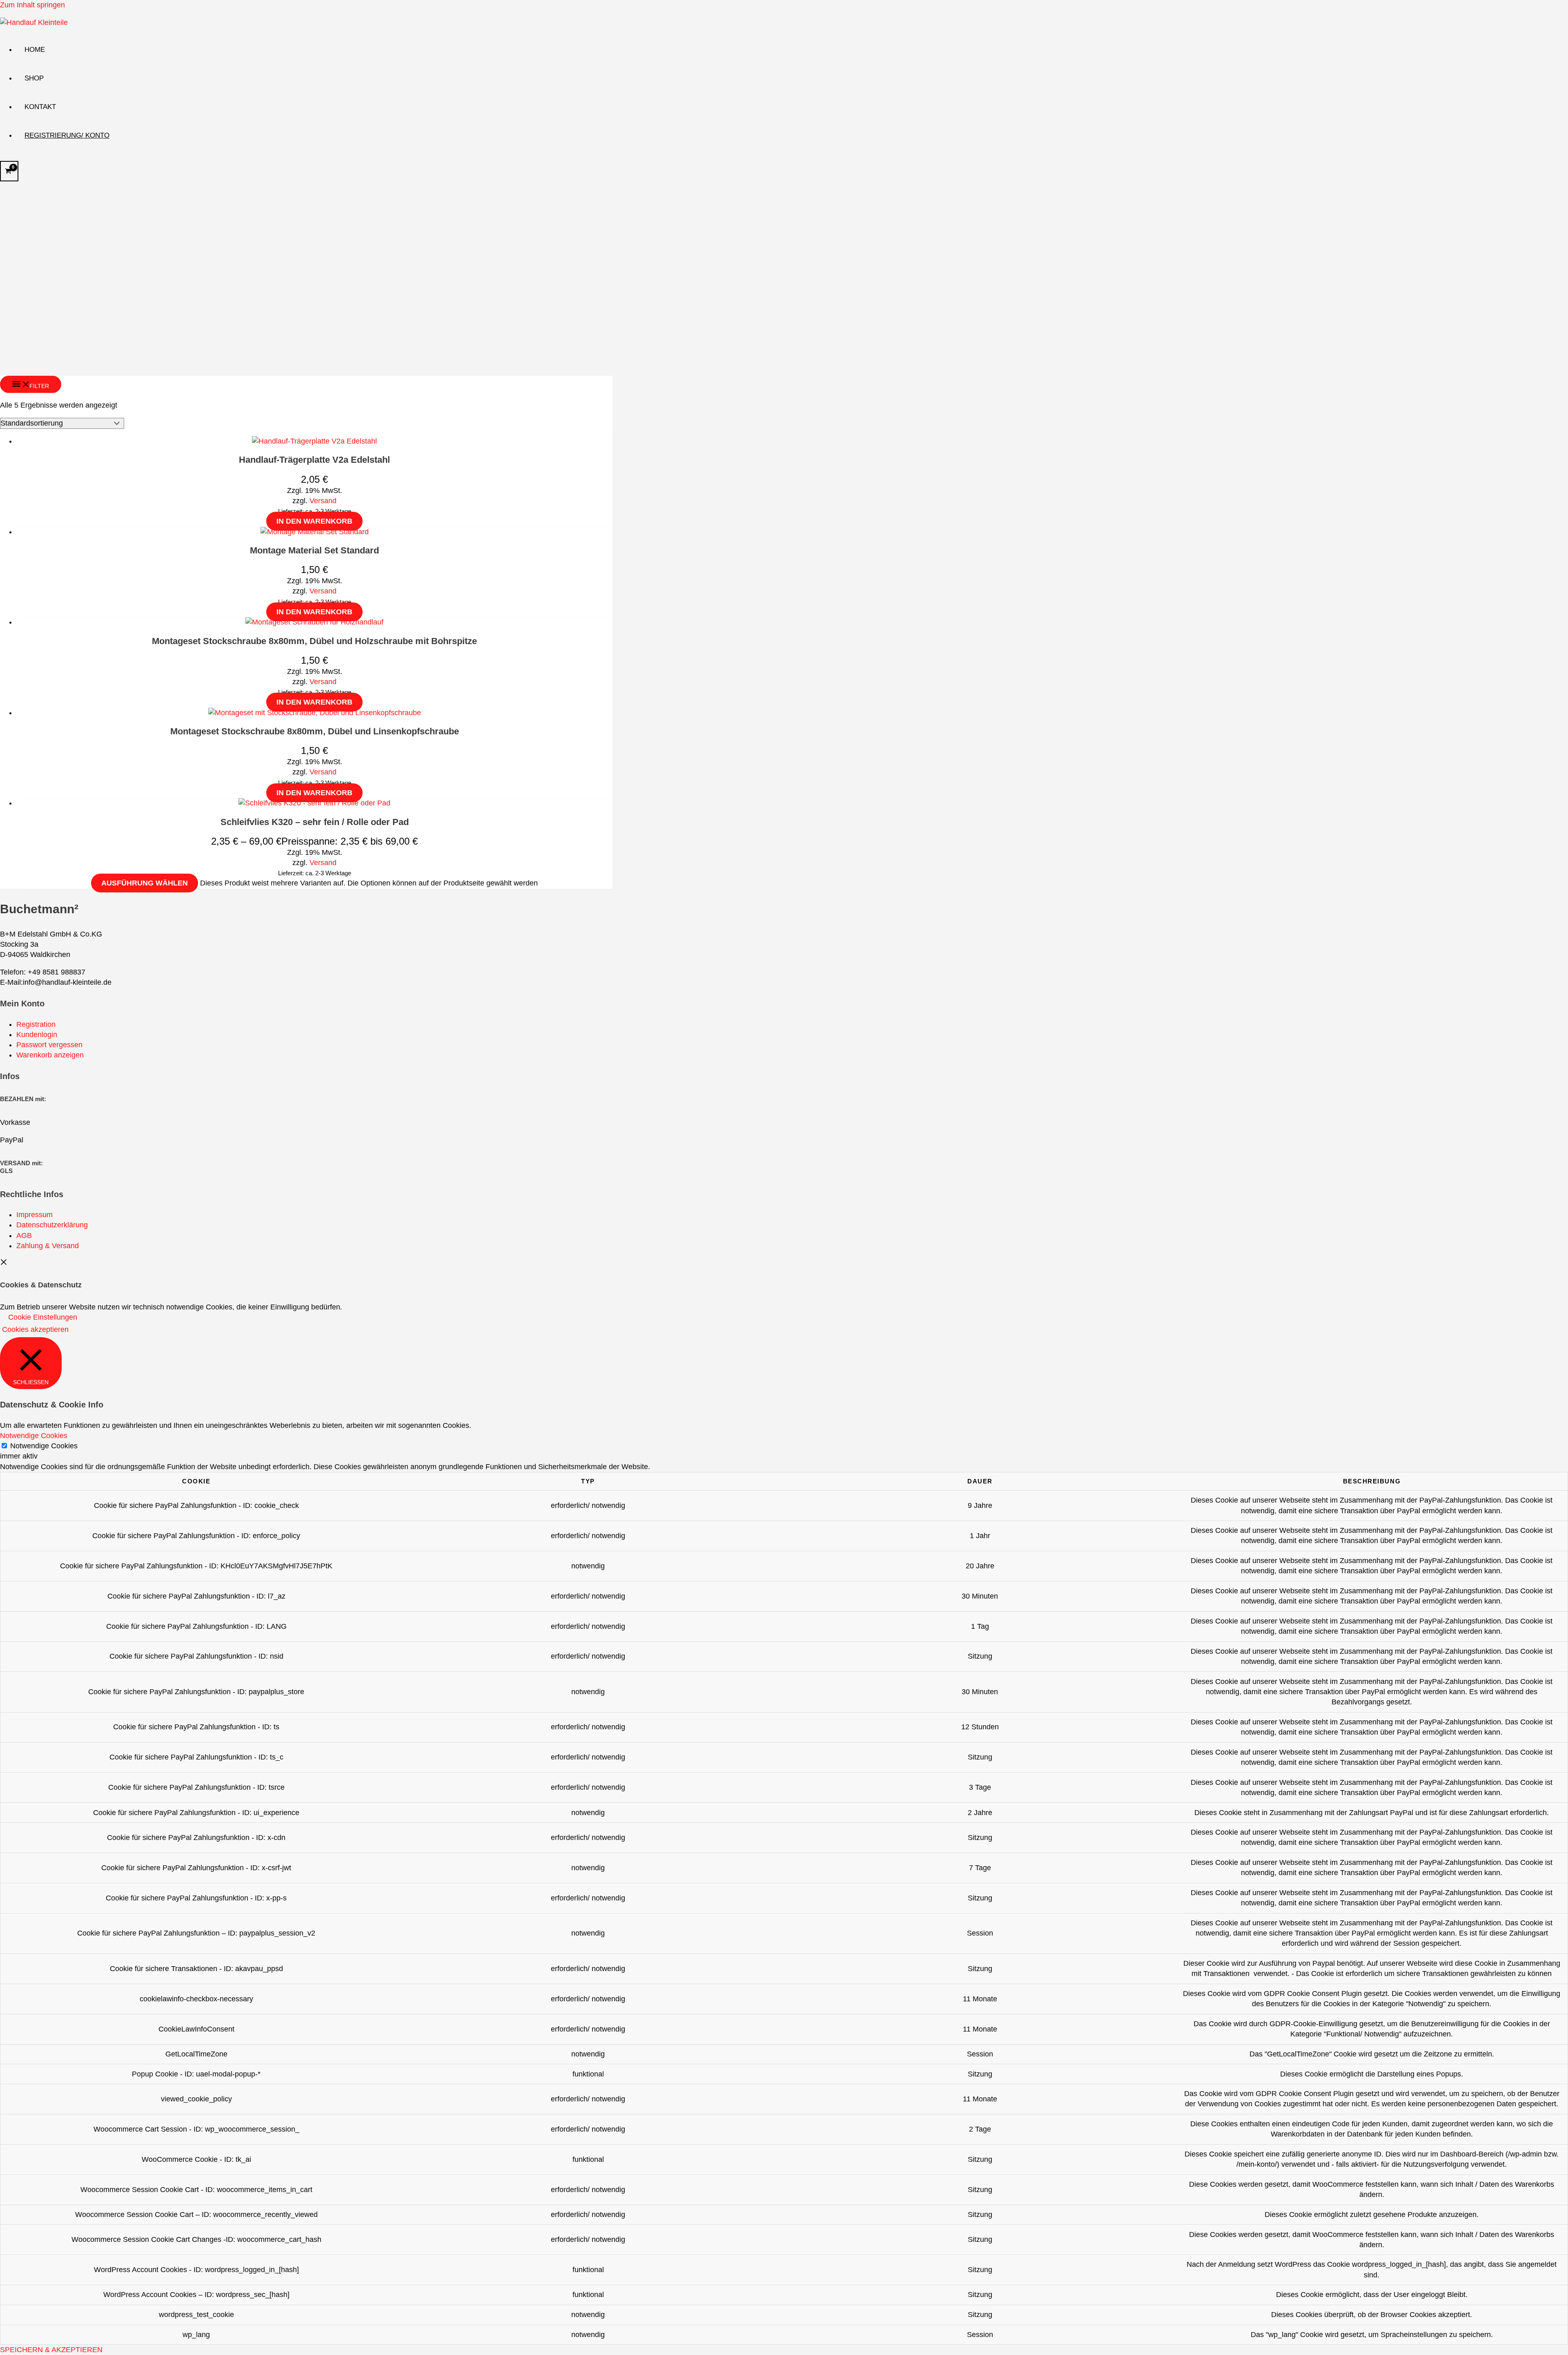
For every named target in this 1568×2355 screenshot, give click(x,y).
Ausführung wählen (145, 883)
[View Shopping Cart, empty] (9, 171)
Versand (323, 501)
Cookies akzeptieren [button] (35, 1329)
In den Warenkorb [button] (314, 521)
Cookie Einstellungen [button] (43, 1317)
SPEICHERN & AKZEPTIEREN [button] (51, 2350)
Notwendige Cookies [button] (34, 1436)
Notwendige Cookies (44, 1446)
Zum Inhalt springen (32, 5)
